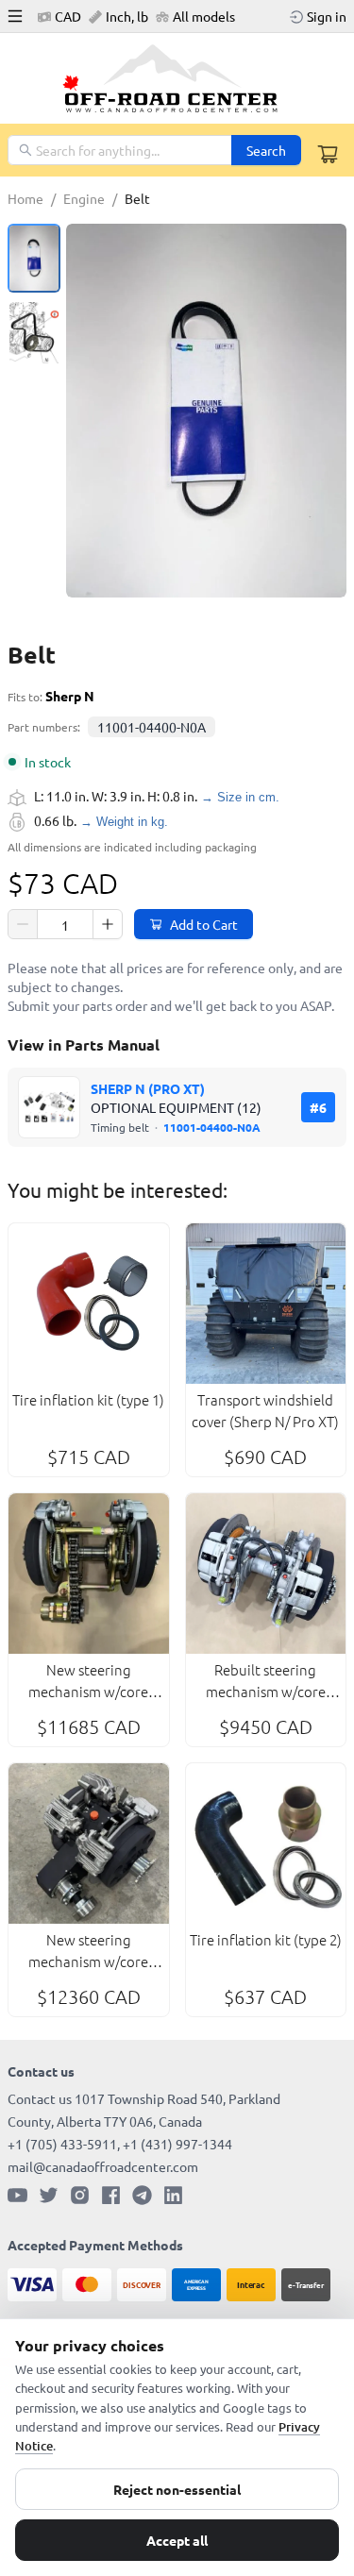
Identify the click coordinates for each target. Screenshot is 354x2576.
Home (25, 198)
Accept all (177, 2540)
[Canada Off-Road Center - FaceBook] (111, 2195)
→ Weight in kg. (124, 822)
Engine (84, 198)
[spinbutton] (65, 925)
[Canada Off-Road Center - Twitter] (49, 2195)
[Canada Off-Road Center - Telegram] (142, 2195)
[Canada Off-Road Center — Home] (177, 78)
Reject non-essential (177, 2489)
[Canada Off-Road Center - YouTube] (17, 2195)
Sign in (327, 16)
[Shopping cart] (328, 154)
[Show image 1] (34, 258)
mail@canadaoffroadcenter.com (103, 2166)
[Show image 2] (34, 335)
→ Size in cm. (240, 797)
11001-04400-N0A (152, 727)
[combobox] (121, 150)
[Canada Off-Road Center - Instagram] (80, 2195)
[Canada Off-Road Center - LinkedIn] (173, 2195)
